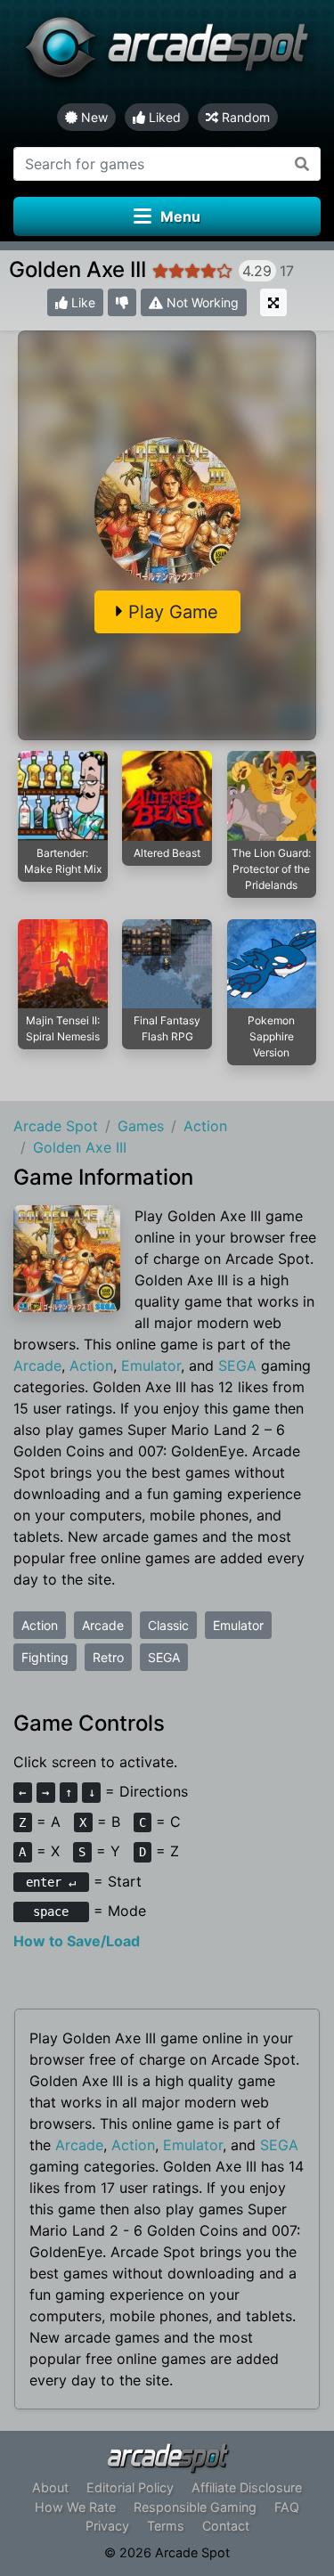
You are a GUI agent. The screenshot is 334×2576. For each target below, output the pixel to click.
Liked (163, 117)
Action (91, 1365)
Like (81, 302)
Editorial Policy (130, 2487)
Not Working (201, 302)
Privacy (107, 2526)
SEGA (237, 1365)
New (93, 117)
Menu (180, 216)
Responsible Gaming (195, 2507)
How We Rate (75, 2507)
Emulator (151, 1365)
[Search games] (302, 164)
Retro (108, 1657)
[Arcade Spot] (167, 52)
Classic (168, 1625)
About (50, 2487)
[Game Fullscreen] (273, 302)
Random (244, 117)
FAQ (287, 2507)
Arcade (37, 1365)
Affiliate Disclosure (247, 2487)
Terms (166, 2526)
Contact (226, 2526)
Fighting (45, 1657)
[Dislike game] (122, 302)
